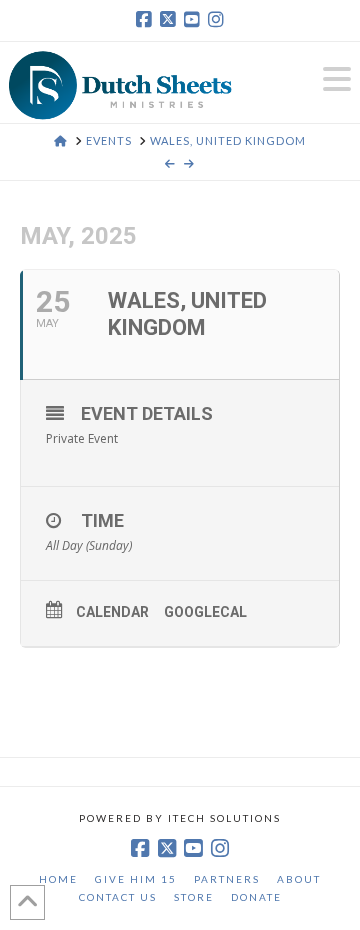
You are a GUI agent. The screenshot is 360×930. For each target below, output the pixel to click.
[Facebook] (144, 20)
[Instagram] (216, 20)
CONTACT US (118, 897)
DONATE (256, 897)
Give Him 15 (136, 879)
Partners (227, 879)
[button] (337, 79)
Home (58, 879)
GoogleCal (205, 612)
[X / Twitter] (168, 20)
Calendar (112, 612)
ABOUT (299, 879)
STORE (194, 897)
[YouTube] (192, 20)
